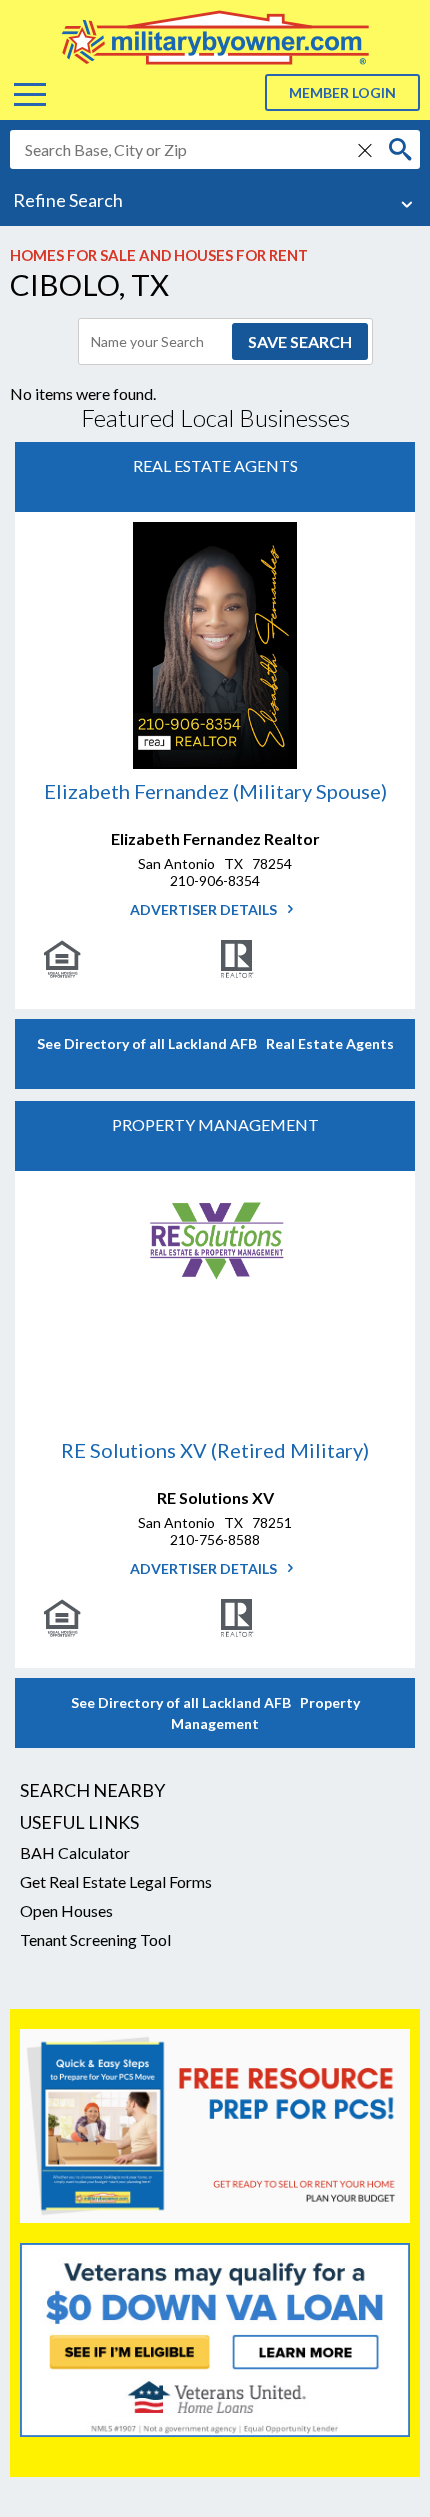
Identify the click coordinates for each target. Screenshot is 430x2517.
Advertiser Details (205, 909)
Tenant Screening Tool (95, 1939)
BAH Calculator (75, 1852)
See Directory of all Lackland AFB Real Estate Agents (215, 1043)
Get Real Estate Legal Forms (116, 1881)
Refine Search (68, 200)
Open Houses (66, 1910)
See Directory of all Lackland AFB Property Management (215, 1713)
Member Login (342, 92)
